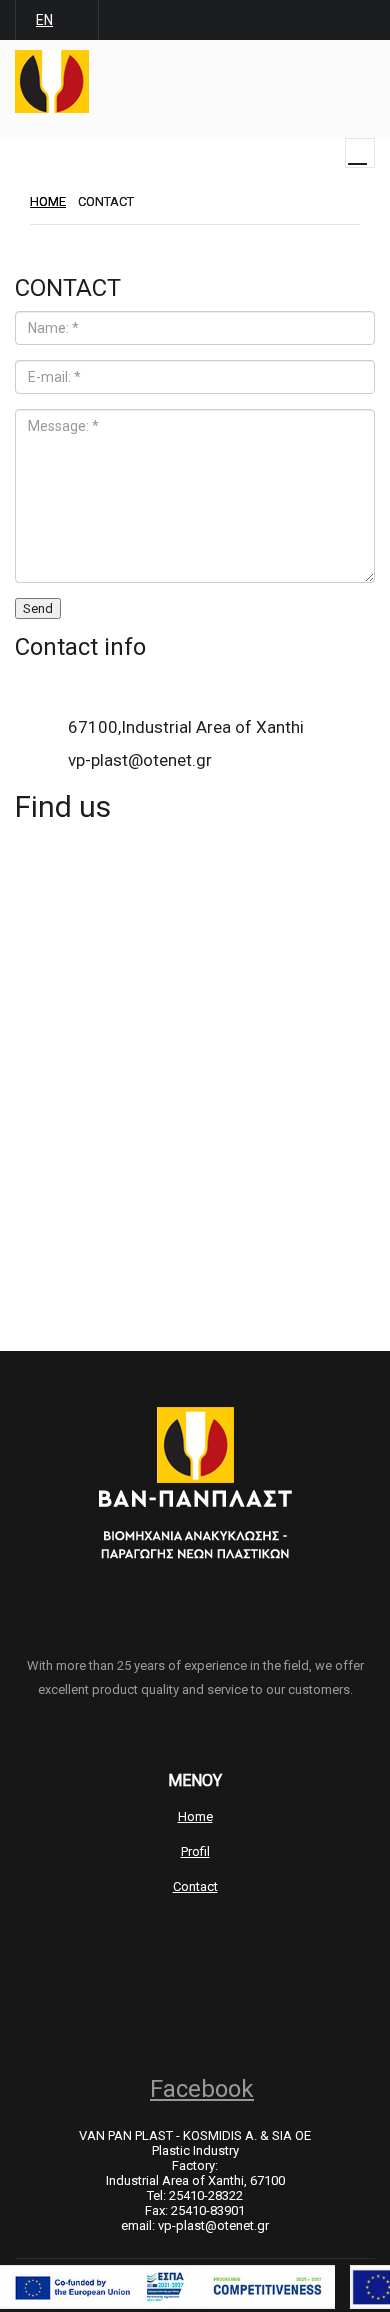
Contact (195, 1886)
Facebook (202, 2089)
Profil (195, 1851)
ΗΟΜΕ (48, 201)
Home (195, 1816)
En (44, 20)
